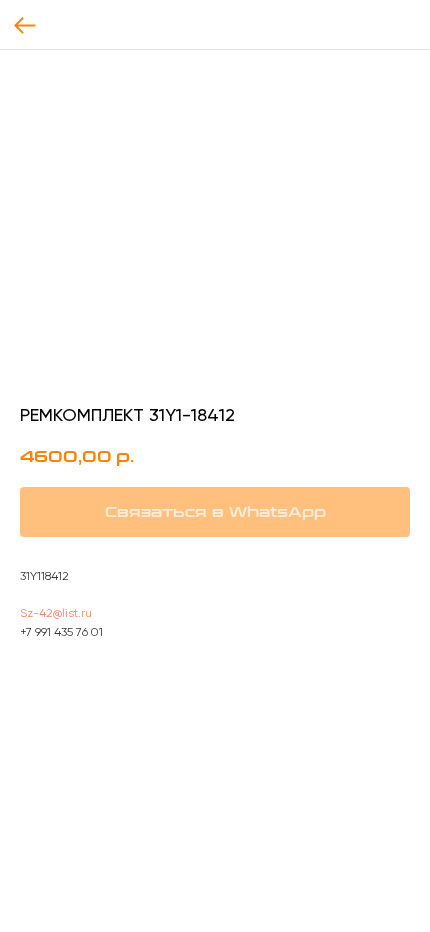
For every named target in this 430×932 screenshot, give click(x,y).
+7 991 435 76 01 (61, 632)
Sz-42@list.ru (56, 613)
